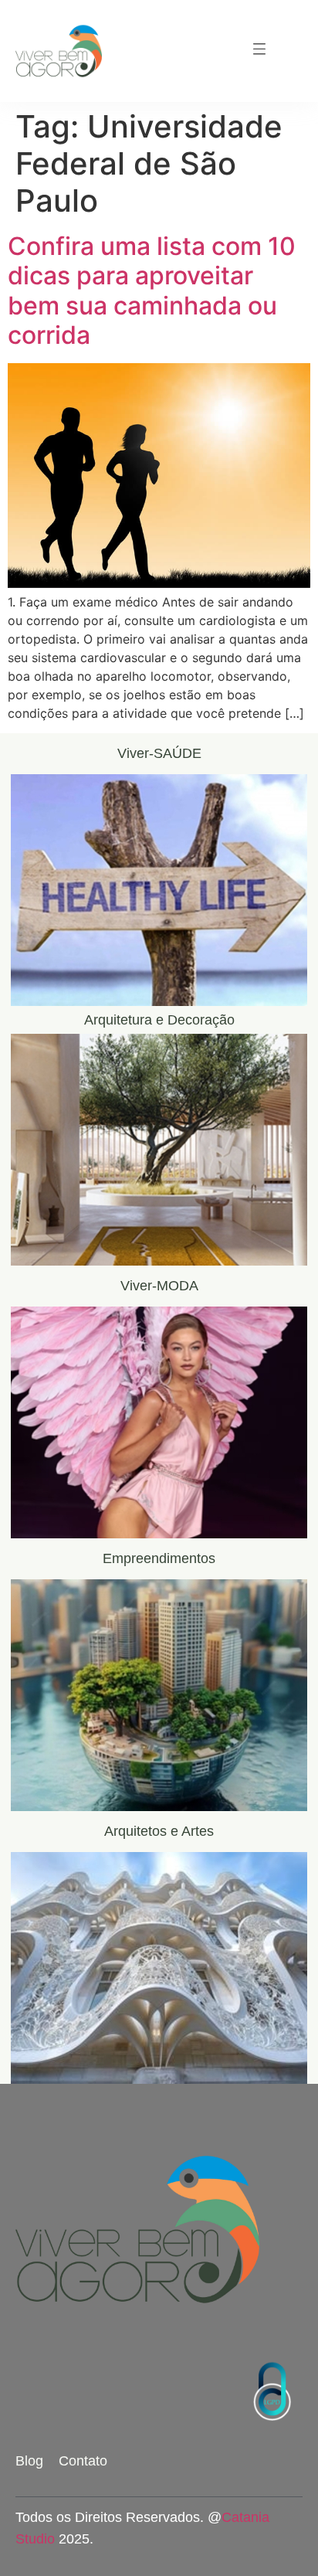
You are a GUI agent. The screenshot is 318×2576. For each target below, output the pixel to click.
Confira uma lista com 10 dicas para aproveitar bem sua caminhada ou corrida (152, 291)
